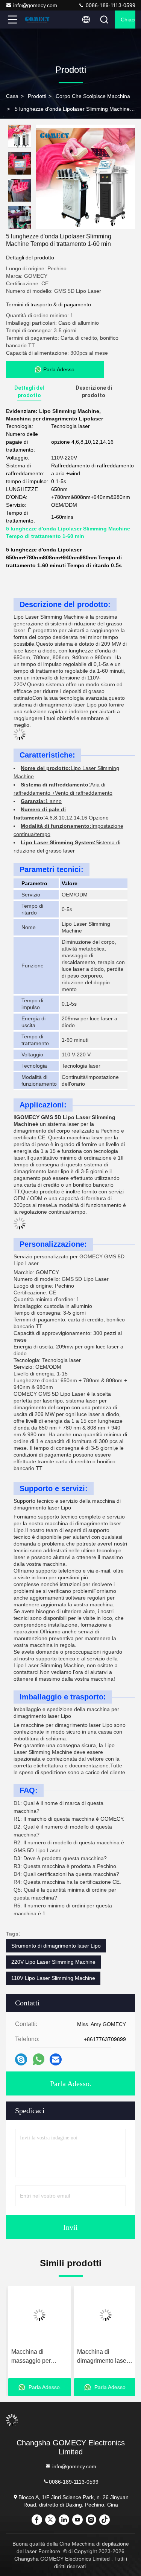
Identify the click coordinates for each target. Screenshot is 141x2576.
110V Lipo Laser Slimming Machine (53, 1978)
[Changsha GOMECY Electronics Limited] (37, 20)
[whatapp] (39, 2059)
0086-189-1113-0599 (110, 5)
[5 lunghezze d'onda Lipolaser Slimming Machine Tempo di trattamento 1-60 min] (86, 177)
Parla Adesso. (71, 2083)
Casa (12, 96)
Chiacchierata (128, 20)
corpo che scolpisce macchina (93, 96)
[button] (21, 226)
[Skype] (21, 2060)
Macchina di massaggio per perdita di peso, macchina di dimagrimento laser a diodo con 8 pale (37, 2357)
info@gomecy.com (35, 5)
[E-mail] (56, 2060)
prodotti (37, 96)
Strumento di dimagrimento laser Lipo (56, 1946)
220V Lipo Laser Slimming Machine (53, 1962)
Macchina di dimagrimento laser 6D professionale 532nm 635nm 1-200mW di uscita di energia (101, 2357)
